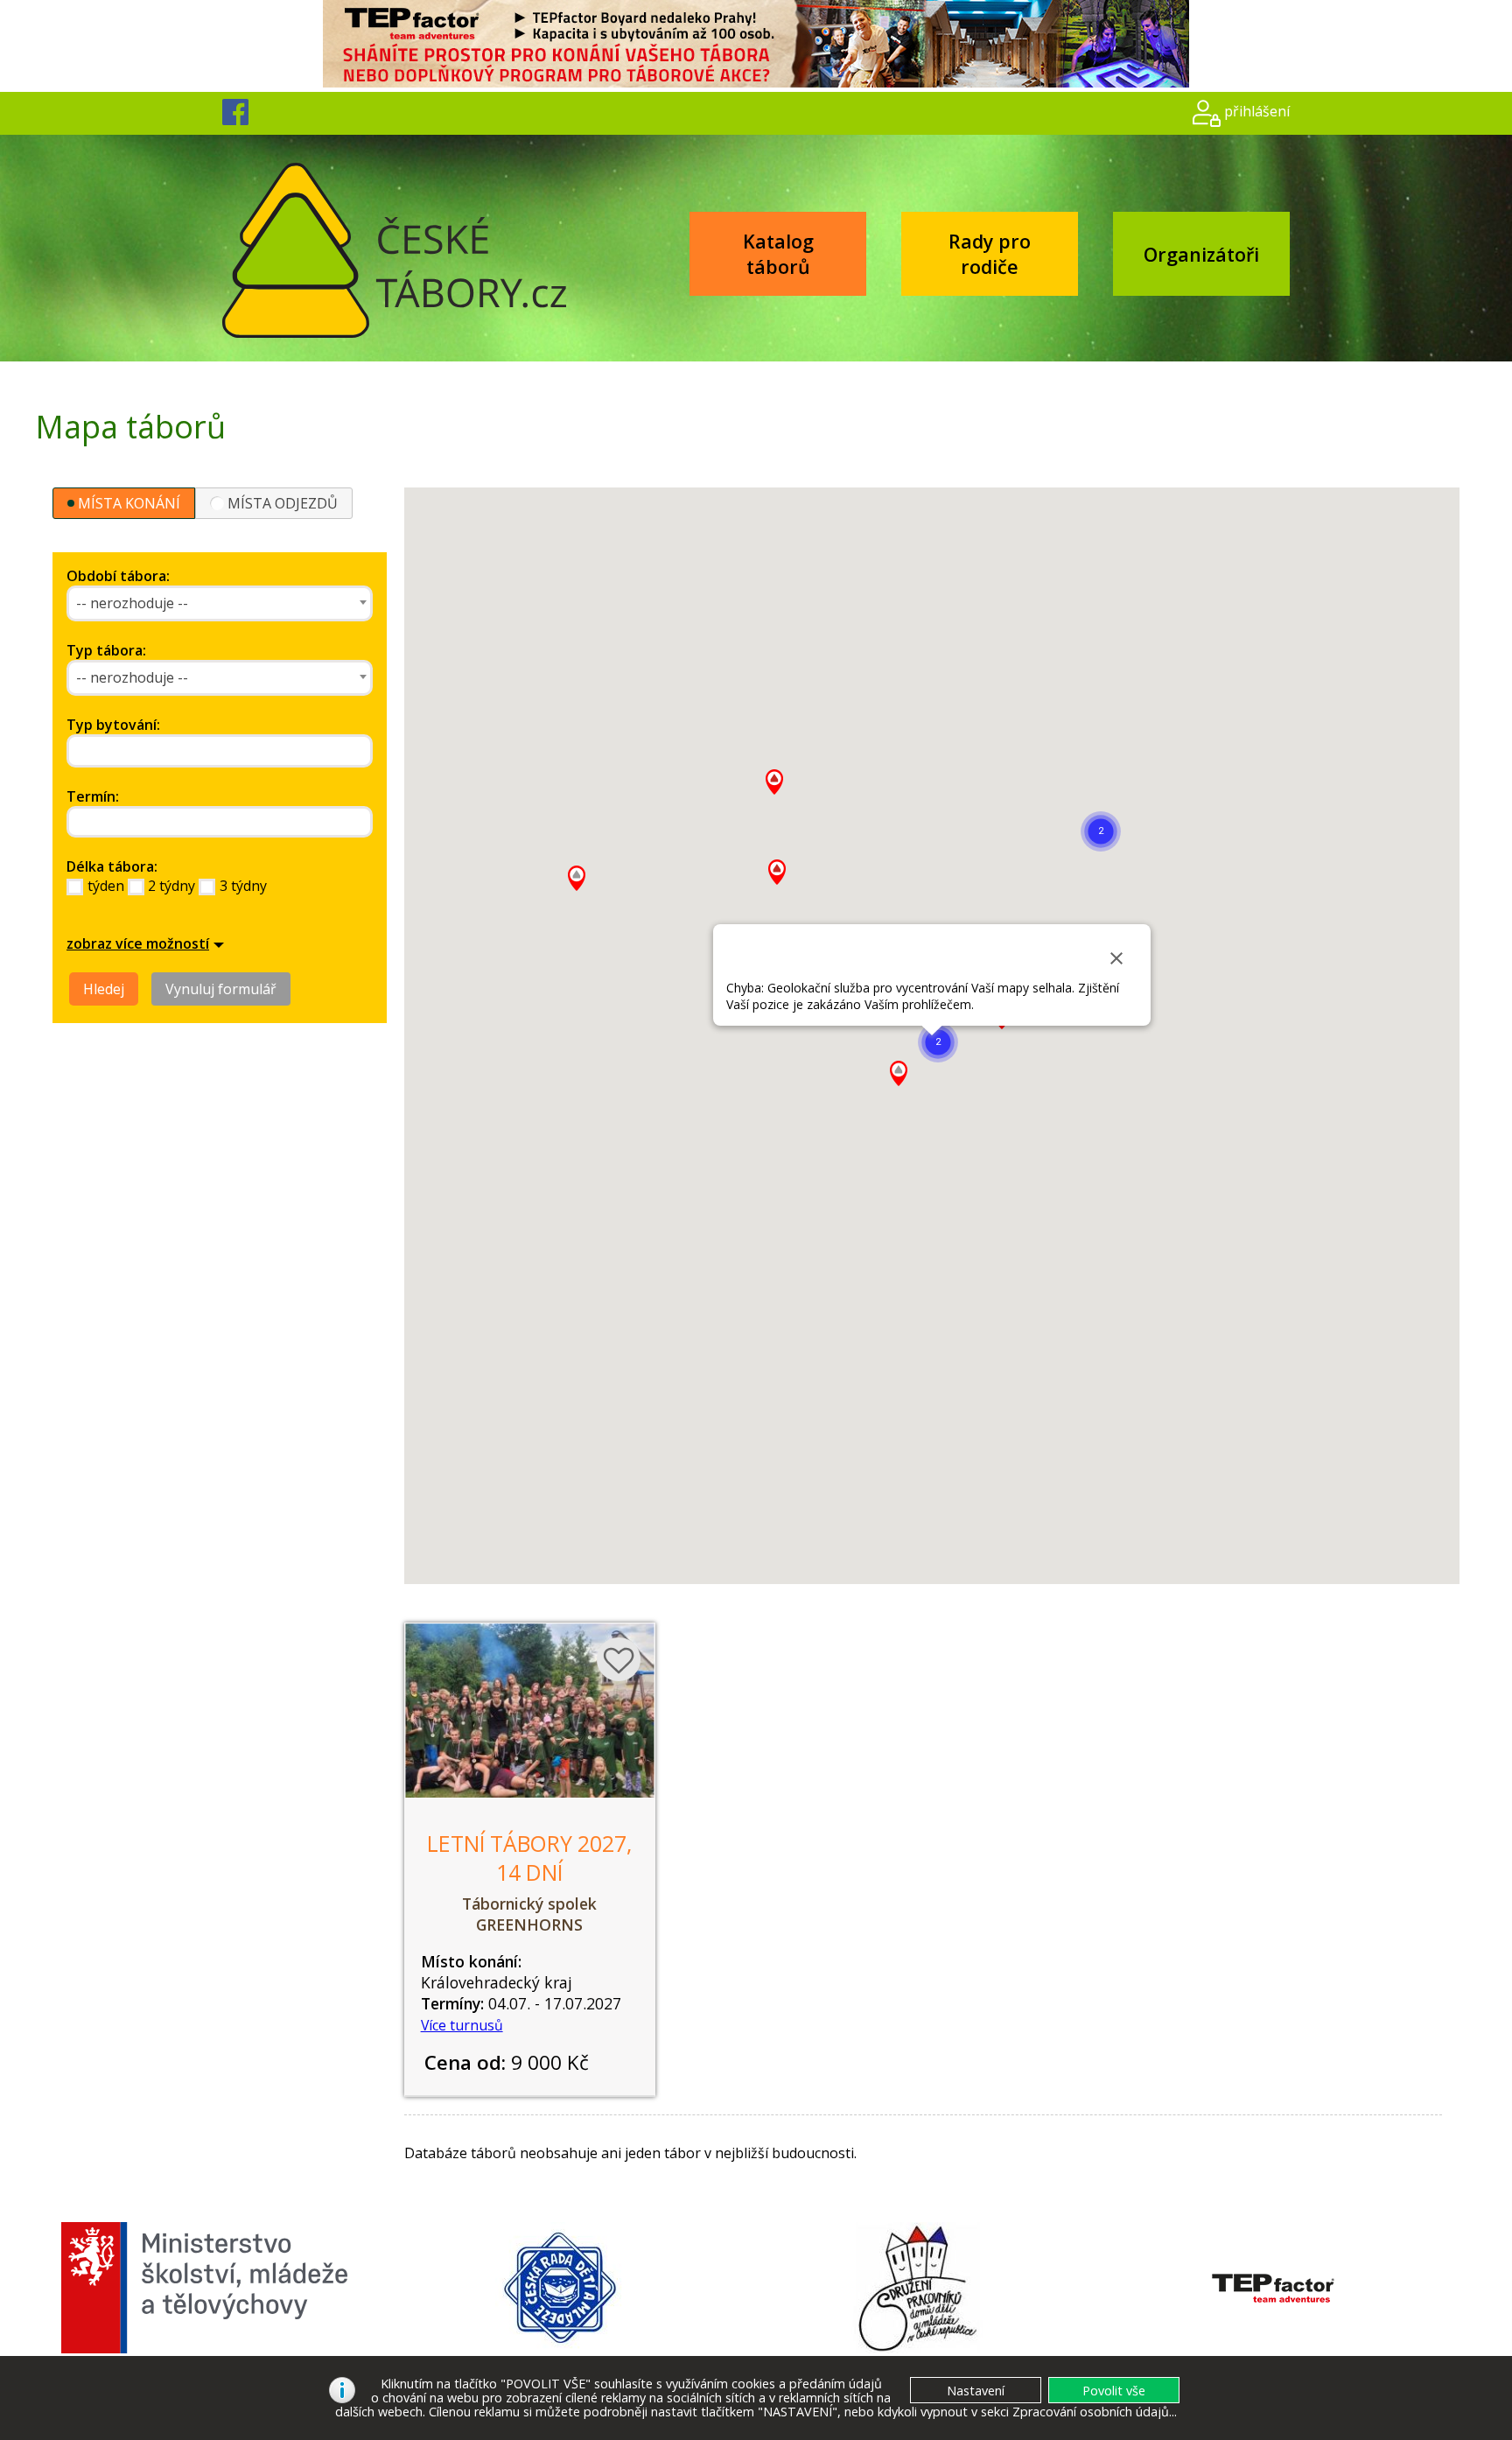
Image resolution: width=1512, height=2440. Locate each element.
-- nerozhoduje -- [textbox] (132, 603)
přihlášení (1257, 111)
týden (106, 886)
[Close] (1116, 958)
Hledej (104, 989)
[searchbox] (152, 751)
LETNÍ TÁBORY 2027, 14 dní (529, 1858)
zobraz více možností (138, 943)
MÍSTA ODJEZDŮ (283, 503)
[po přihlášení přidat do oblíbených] (619, 1659)
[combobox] (220, 603)
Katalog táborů (778, 254)
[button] (1101, 831)
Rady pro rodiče (990, 254)
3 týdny (243, 886)
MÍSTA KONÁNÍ (129, 503)
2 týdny (171, 886)
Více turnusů (462, 2025)
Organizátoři (1201, 254)
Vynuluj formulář (221, 989)
